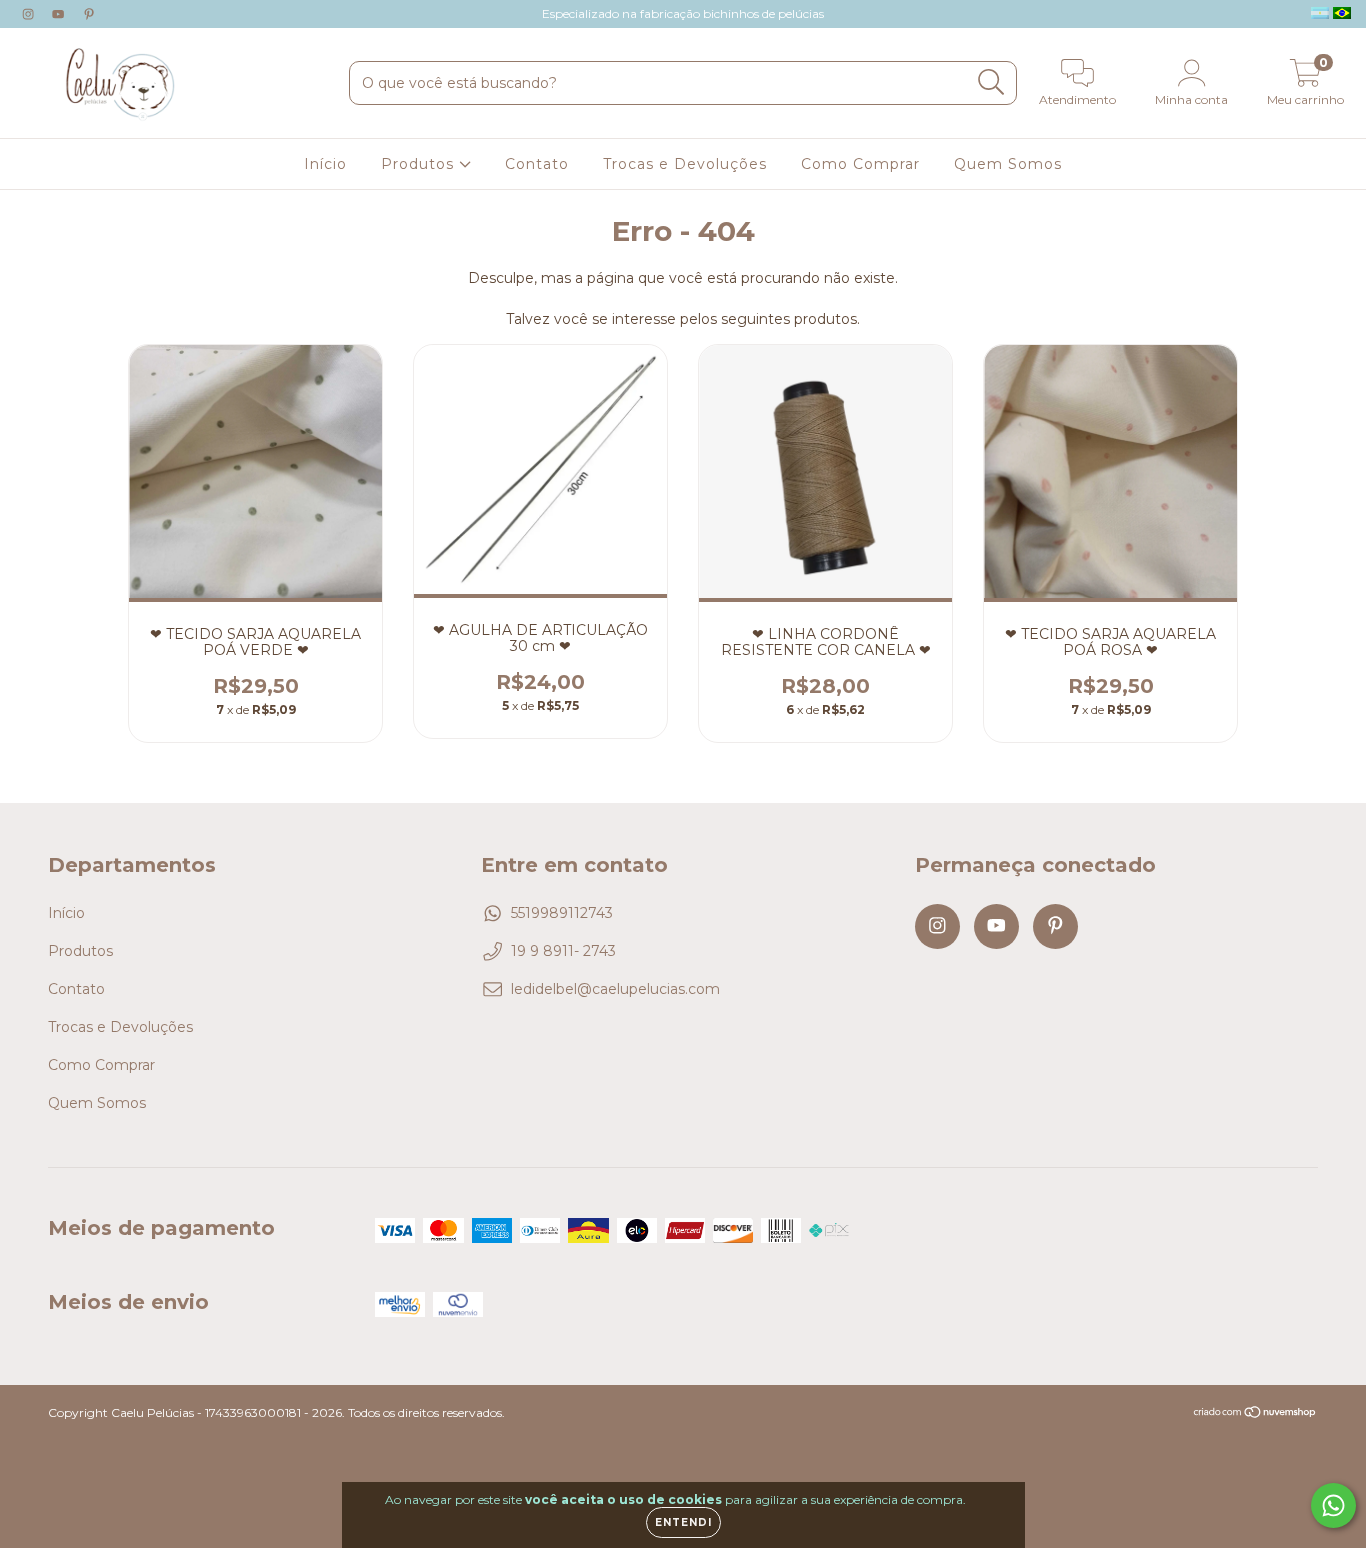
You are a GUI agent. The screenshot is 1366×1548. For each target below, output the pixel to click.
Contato (537, 164)
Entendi (683, 1522)
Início (325, 164)
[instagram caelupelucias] (30, 14)
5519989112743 (562, 913)
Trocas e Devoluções (685, 164)
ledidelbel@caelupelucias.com (615, 989)
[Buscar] (991, 82)
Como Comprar (860, 164)
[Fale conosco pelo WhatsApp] (1333, 1505)
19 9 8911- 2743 (563, 951)
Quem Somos (1008, 164)
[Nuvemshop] (1255, 1414)
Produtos (420, 164)
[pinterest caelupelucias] (89, 14)
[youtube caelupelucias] (60, 14)
